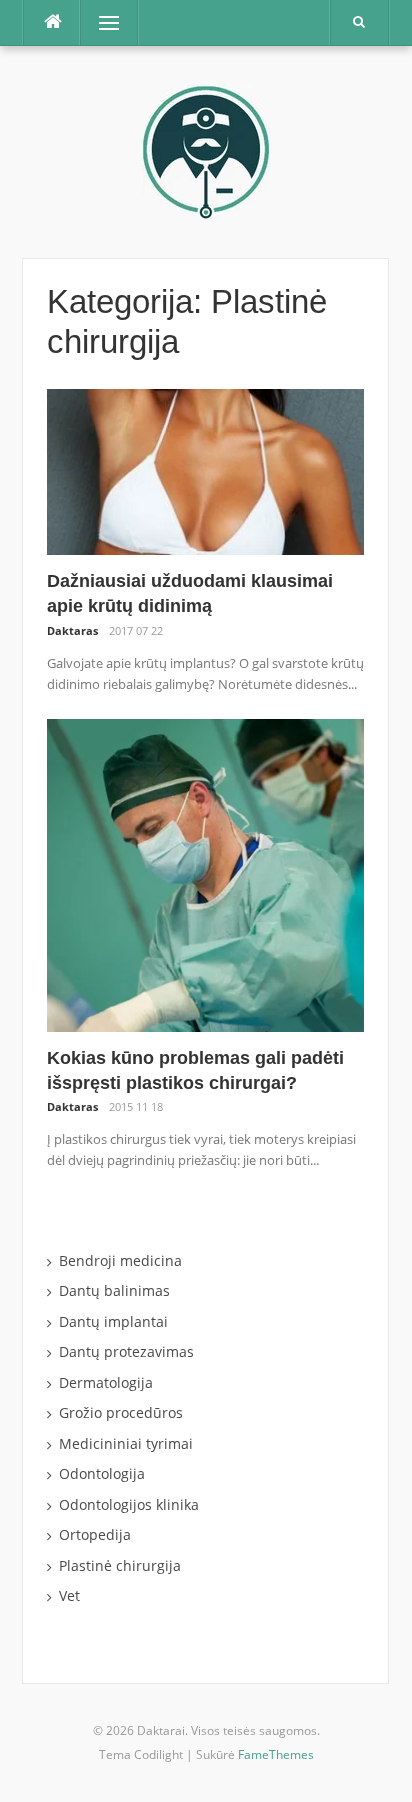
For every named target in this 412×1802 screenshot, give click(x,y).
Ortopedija (95, 1534)
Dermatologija (106, 1382)
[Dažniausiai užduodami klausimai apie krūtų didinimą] (205, 470)
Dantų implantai (113, 1321)
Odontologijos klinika (129, 1504)
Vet (69, 1595)
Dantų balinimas (114, 1290)
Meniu (102, 22)
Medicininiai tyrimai (126, 1443)
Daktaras (72, 630)
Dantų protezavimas (126, 1351)
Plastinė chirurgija (120, 1565)
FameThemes (276, 1754)
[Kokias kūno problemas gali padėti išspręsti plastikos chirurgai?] (205, 873)
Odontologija (102, 1473)
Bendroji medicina (120, 1260)
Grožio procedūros (121, 1412)
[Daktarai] (206, 150)
